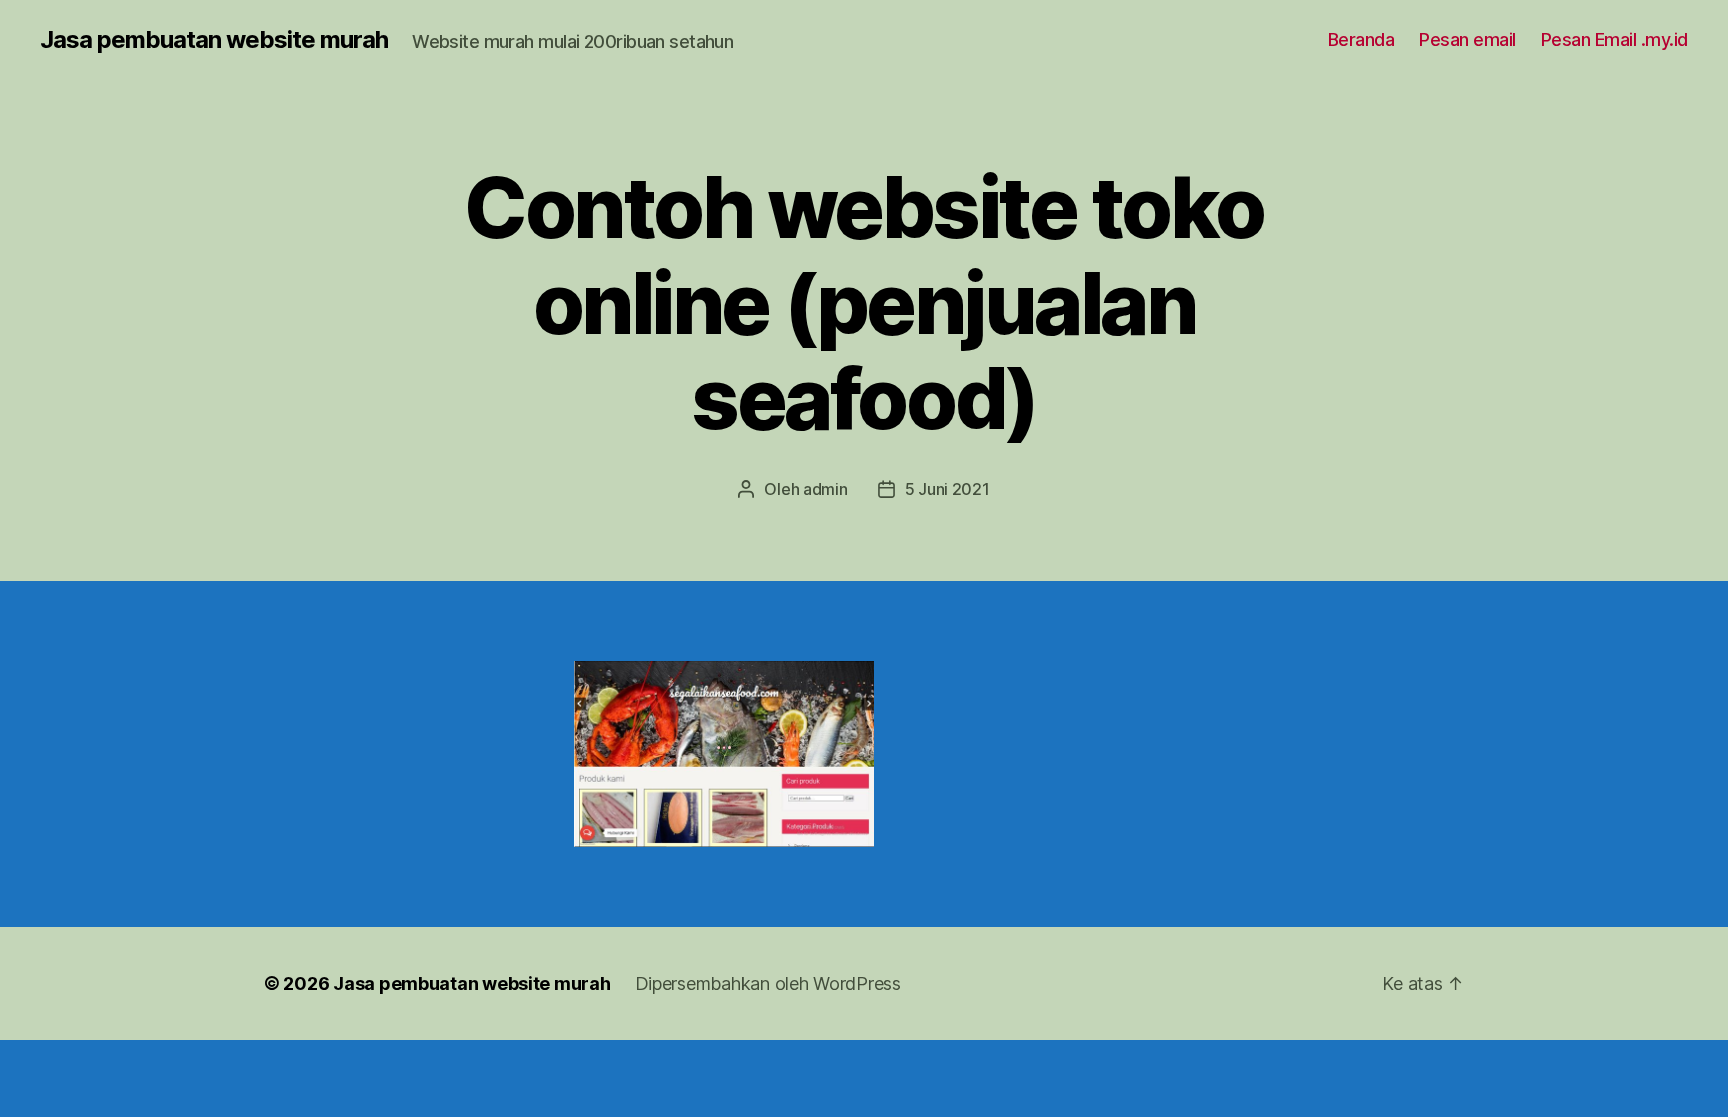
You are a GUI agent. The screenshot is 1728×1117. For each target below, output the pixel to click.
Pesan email (1467, 39)
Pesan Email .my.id (1614, 39)
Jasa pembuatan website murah (214, 40)
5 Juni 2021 (947, 489)
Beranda (1361, 39)
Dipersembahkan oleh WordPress (768, 983)
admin (825, 489)
